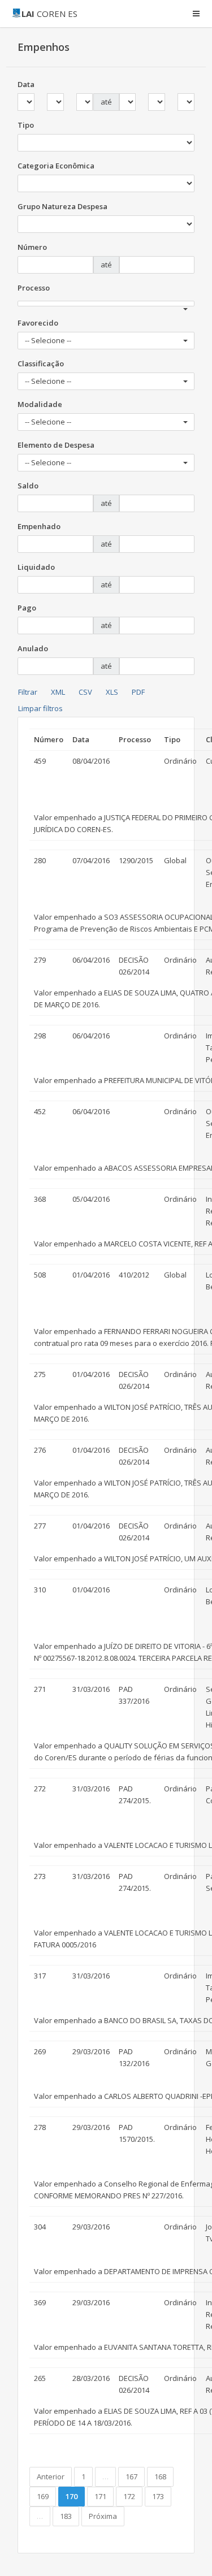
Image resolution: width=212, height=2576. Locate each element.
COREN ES (49, 14)
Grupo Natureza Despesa (62, 206)
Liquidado (36, 567)
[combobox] (106, 304)
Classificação (41, 363)
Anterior (51, 2477)
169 (43, 2496)
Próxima (103, 2516)
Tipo (26, 125)
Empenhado (39, 526)
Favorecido (38, 323)
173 (158, 2496)
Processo (34, 288)
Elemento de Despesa (56, 445)
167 (131, 2477)
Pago (27, 608)
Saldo (28, 486)
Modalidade (40, 404)
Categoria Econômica (56, 166)
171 (100, 2496)
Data (26, 84)
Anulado (33, 648)
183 (66, 2516)
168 (160, 2477)
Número (32, 247)
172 (129, 2496)
